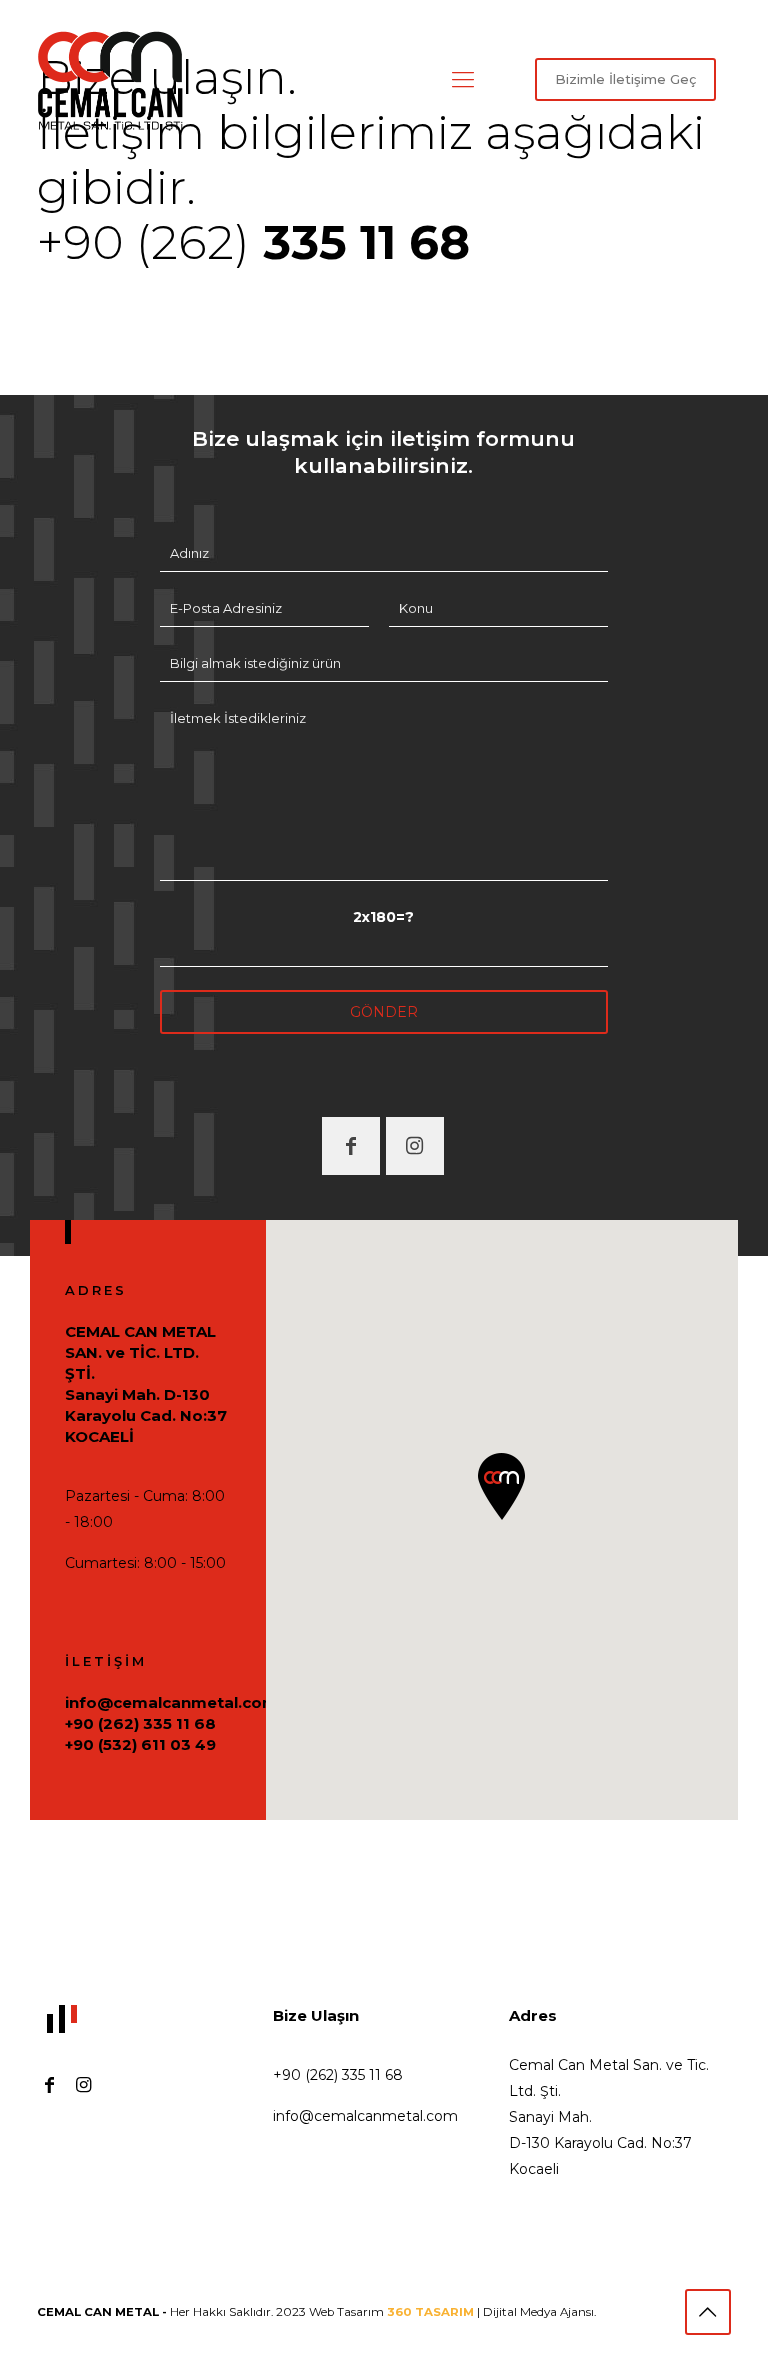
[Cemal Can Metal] (110, 80)
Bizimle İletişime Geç (625, 79)
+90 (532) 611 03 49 (140, 1744)
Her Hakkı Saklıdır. (156, 2312)
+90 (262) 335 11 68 (140, 1723)
